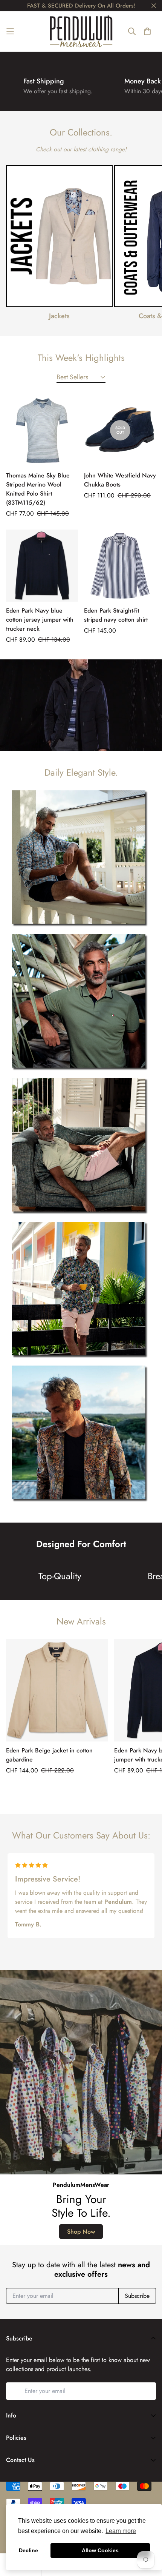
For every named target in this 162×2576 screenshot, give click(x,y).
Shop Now (81, 2232)
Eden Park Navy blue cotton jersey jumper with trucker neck (40, 620)
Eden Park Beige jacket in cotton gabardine (49, 1755)
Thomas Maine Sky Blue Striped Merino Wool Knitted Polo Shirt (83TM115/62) (38, 489)
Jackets (59, 316)
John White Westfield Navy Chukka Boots (120, 480)
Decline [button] (28, 2550)
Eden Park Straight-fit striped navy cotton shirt (116, 615)
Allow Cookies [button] (100, 2550)
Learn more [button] (121, 2531)
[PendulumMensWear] (81, 31)
